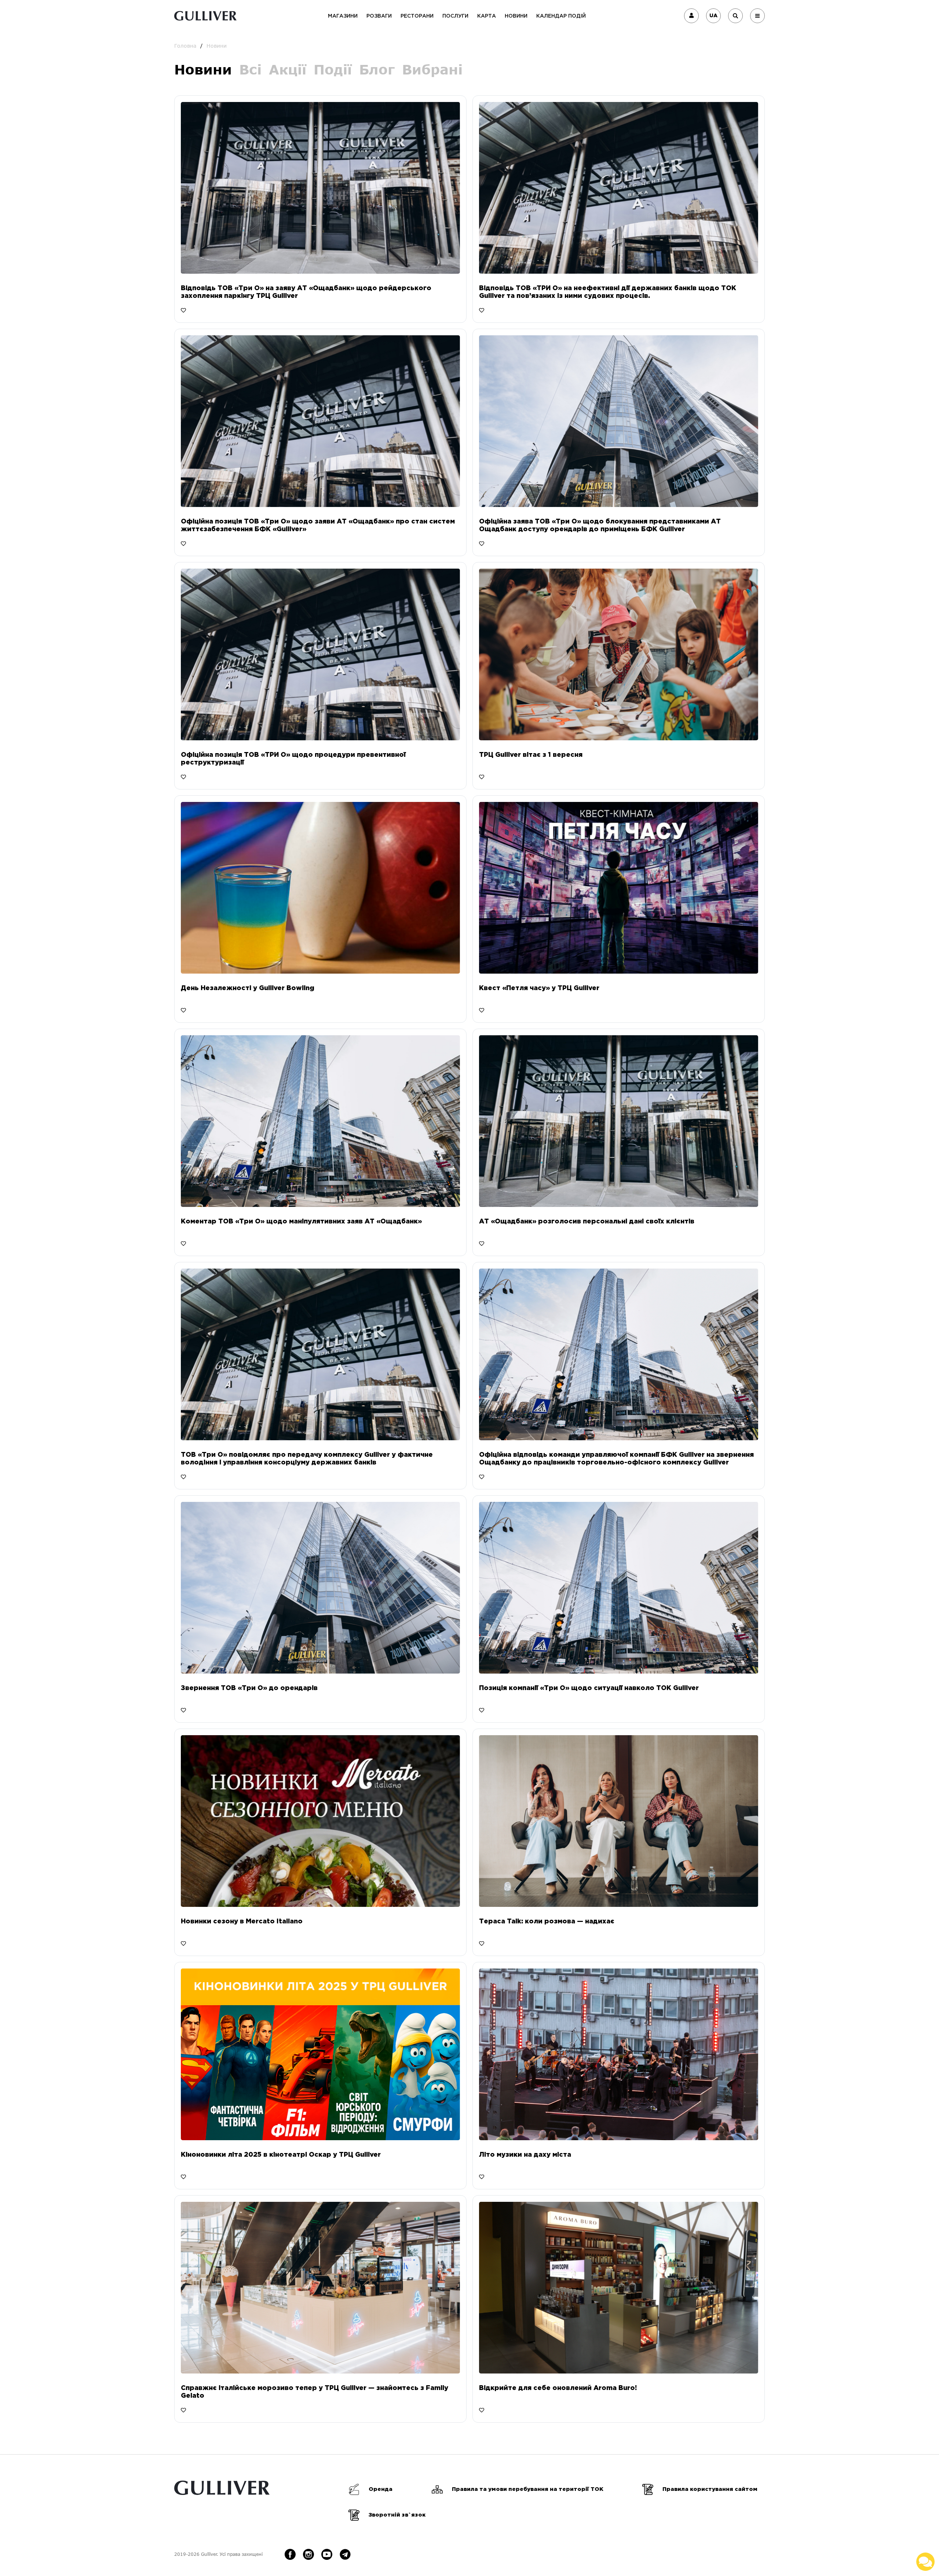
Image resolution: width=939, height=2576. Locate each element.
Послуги (455, 16)
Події (333, 70)
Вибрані (432, 70)
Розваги (379, 16)
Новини (516, 16)
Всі (250, 70)
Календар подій (561, 16)
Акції (288, 70)
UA (713, 16)
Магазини (343, 16)
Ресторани (417, 16)
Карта (487, 16)
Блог (377, 70)
